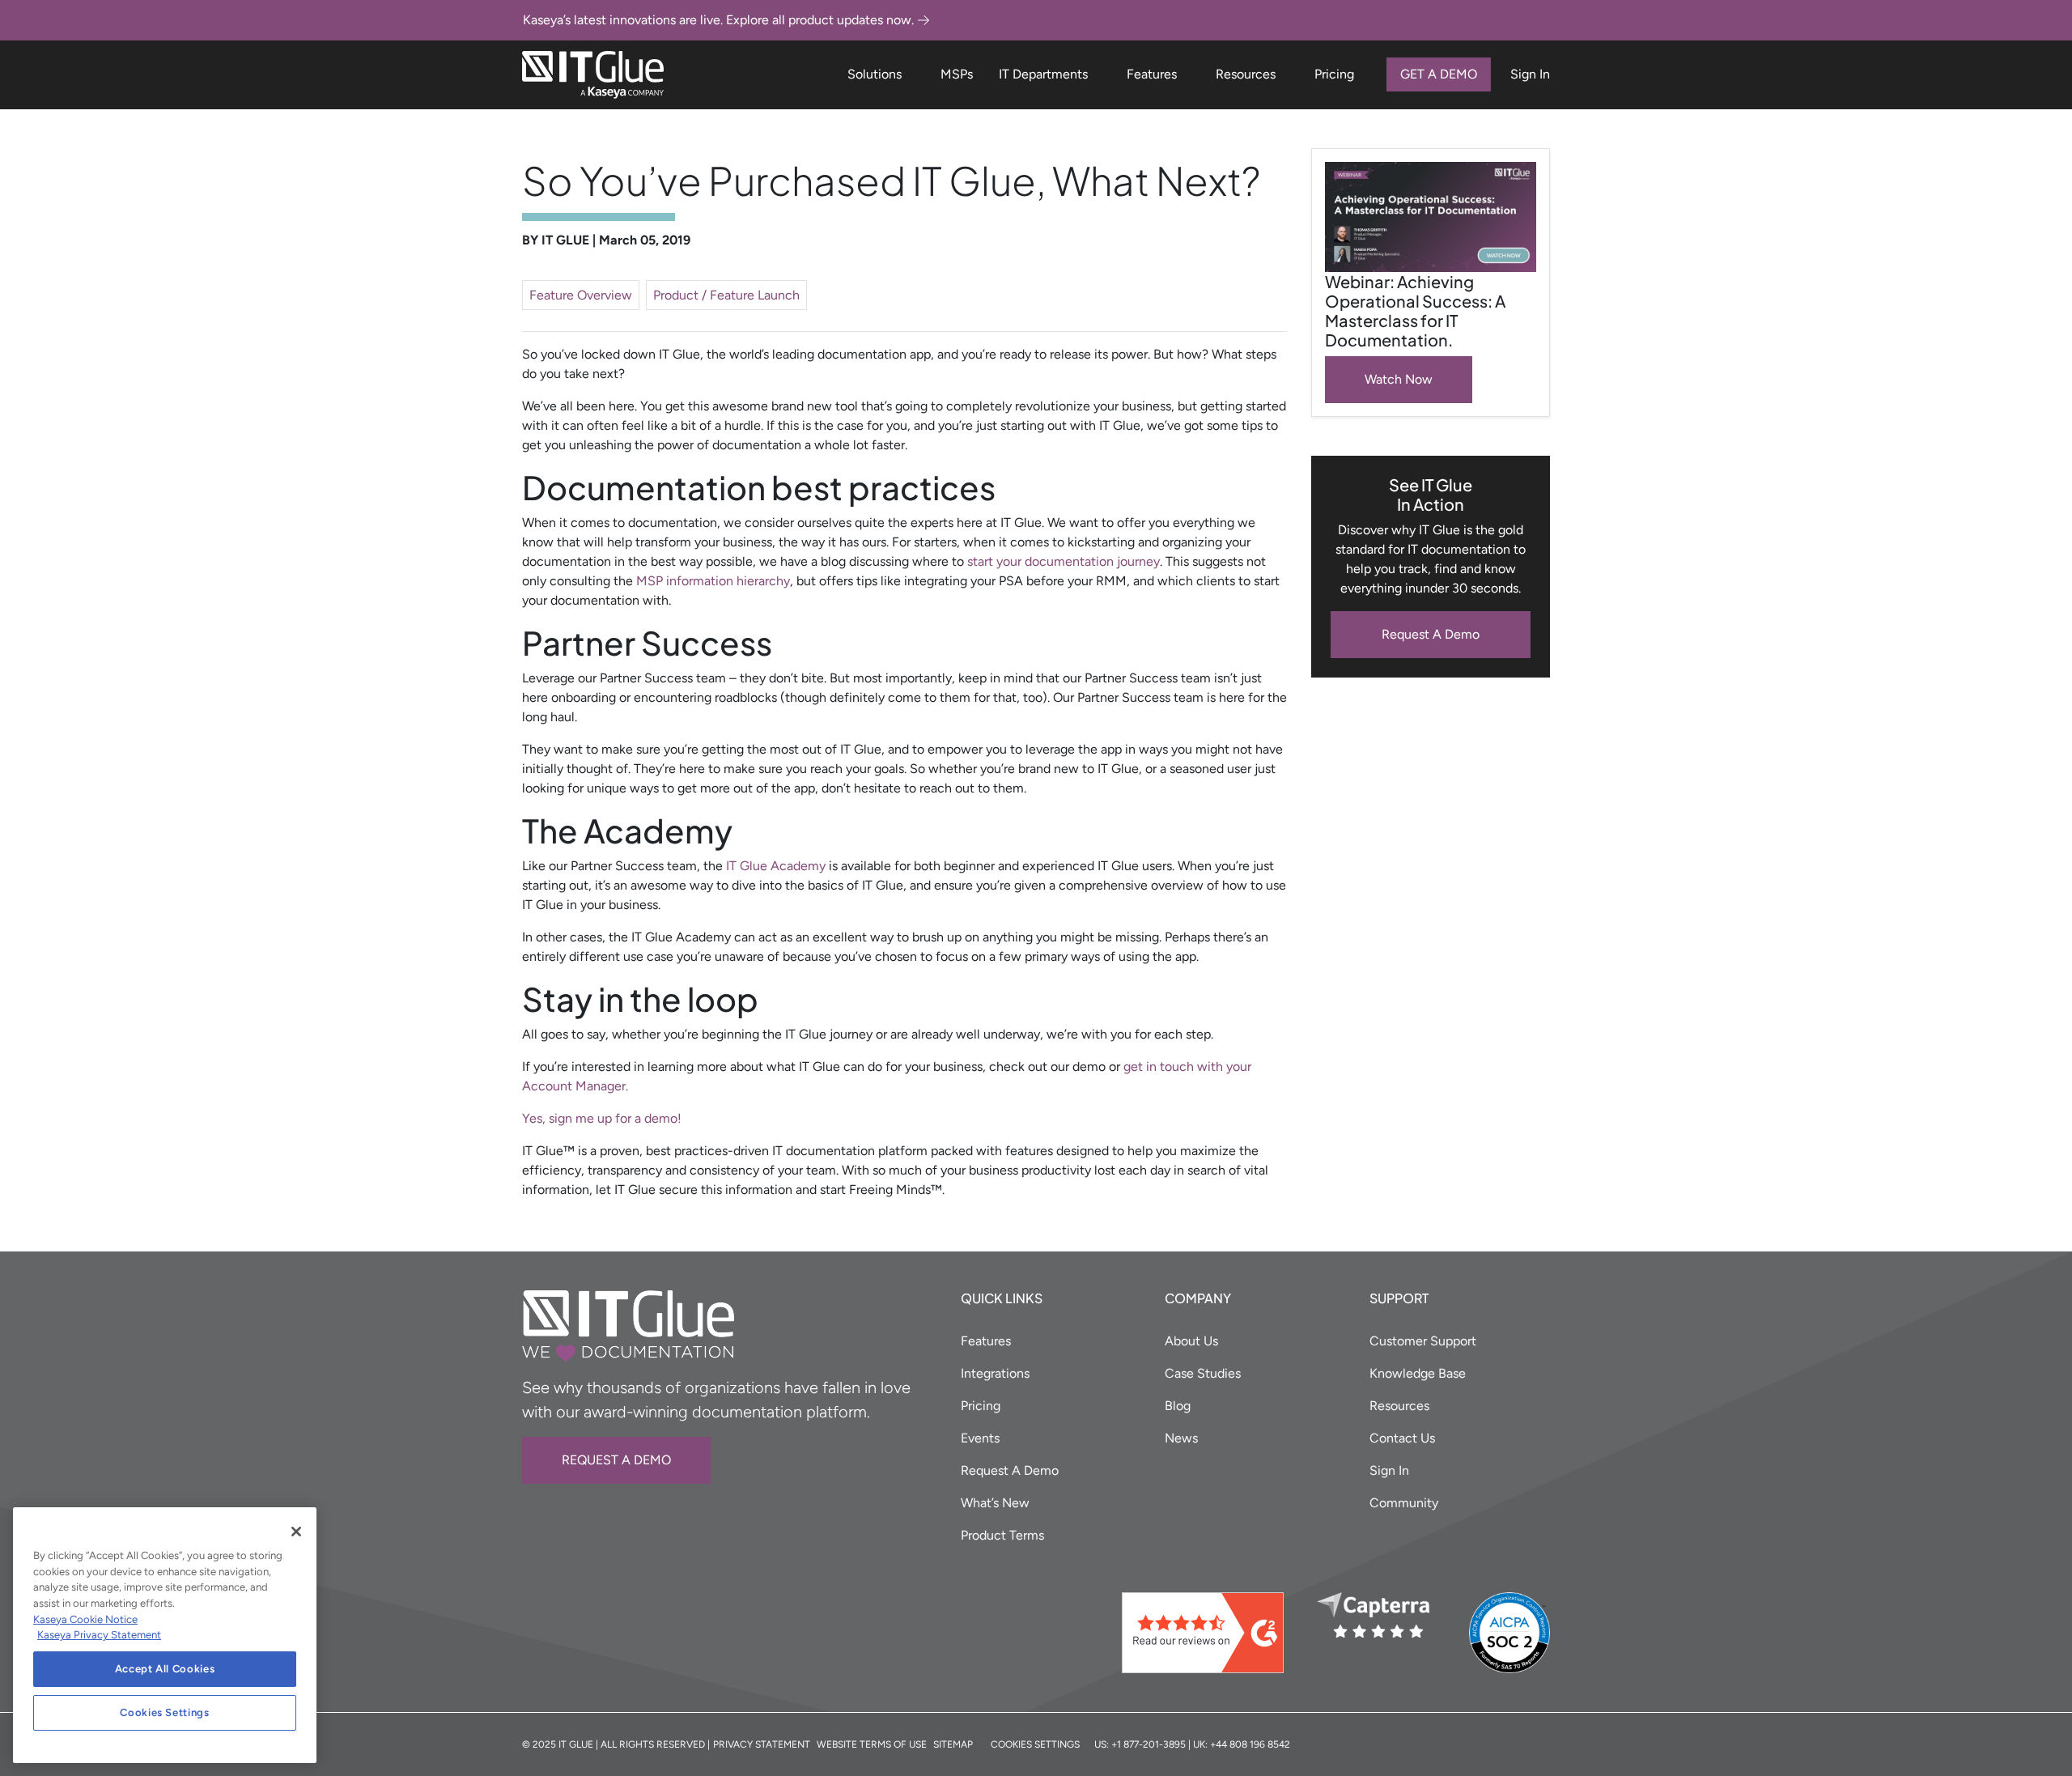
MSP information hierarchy (713, 581)
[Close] (296, 1532)
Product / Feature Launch (726, 295)
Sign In (1530, 74)
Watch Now (1399, 379)
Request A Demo (1431, 634)
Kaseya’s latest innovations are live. (718, 20)
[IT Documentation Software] (593, 75)
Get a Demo (1439, 74)
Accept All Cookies (165, 1669)
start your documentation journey (1064, 561)
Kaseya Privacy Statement (99, 1635)
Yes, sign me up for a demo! (602, 1118)
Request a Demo (616, 1460)
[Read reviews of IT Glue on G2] (1213, 1633)
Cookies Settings (165, 1712)
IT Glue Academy (776, 866)
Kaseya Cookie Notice (85, 1619)
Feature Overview (581, 295)
